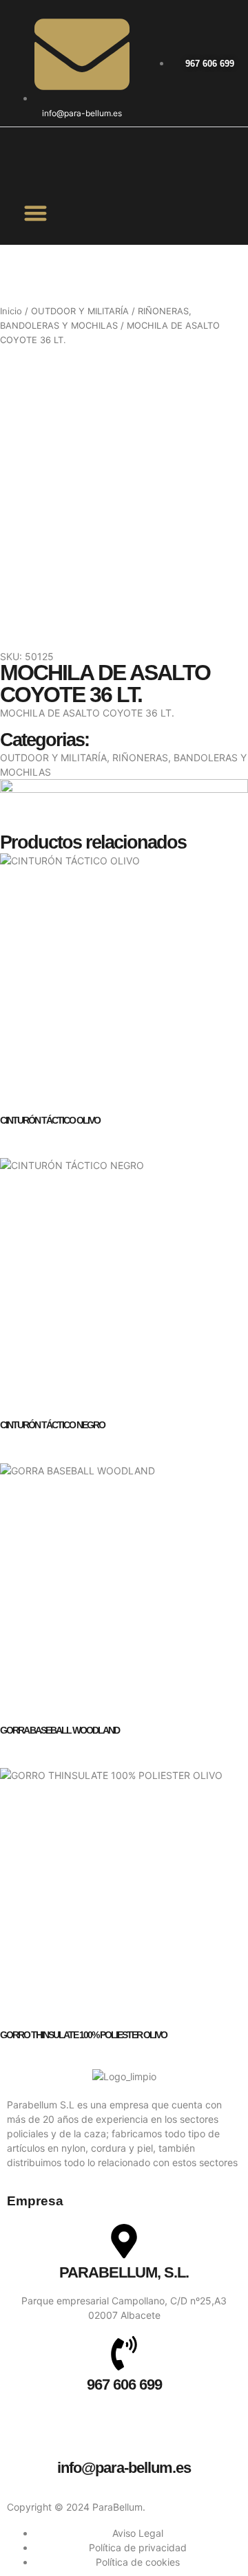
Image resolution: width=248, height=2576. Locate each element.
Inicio (11, 311)
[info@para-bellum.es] (124, 2436)
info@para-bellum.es (124, 2468)
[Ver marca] (124, 789)
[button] (36, 213)
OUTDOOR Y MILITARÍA (80, 311)
